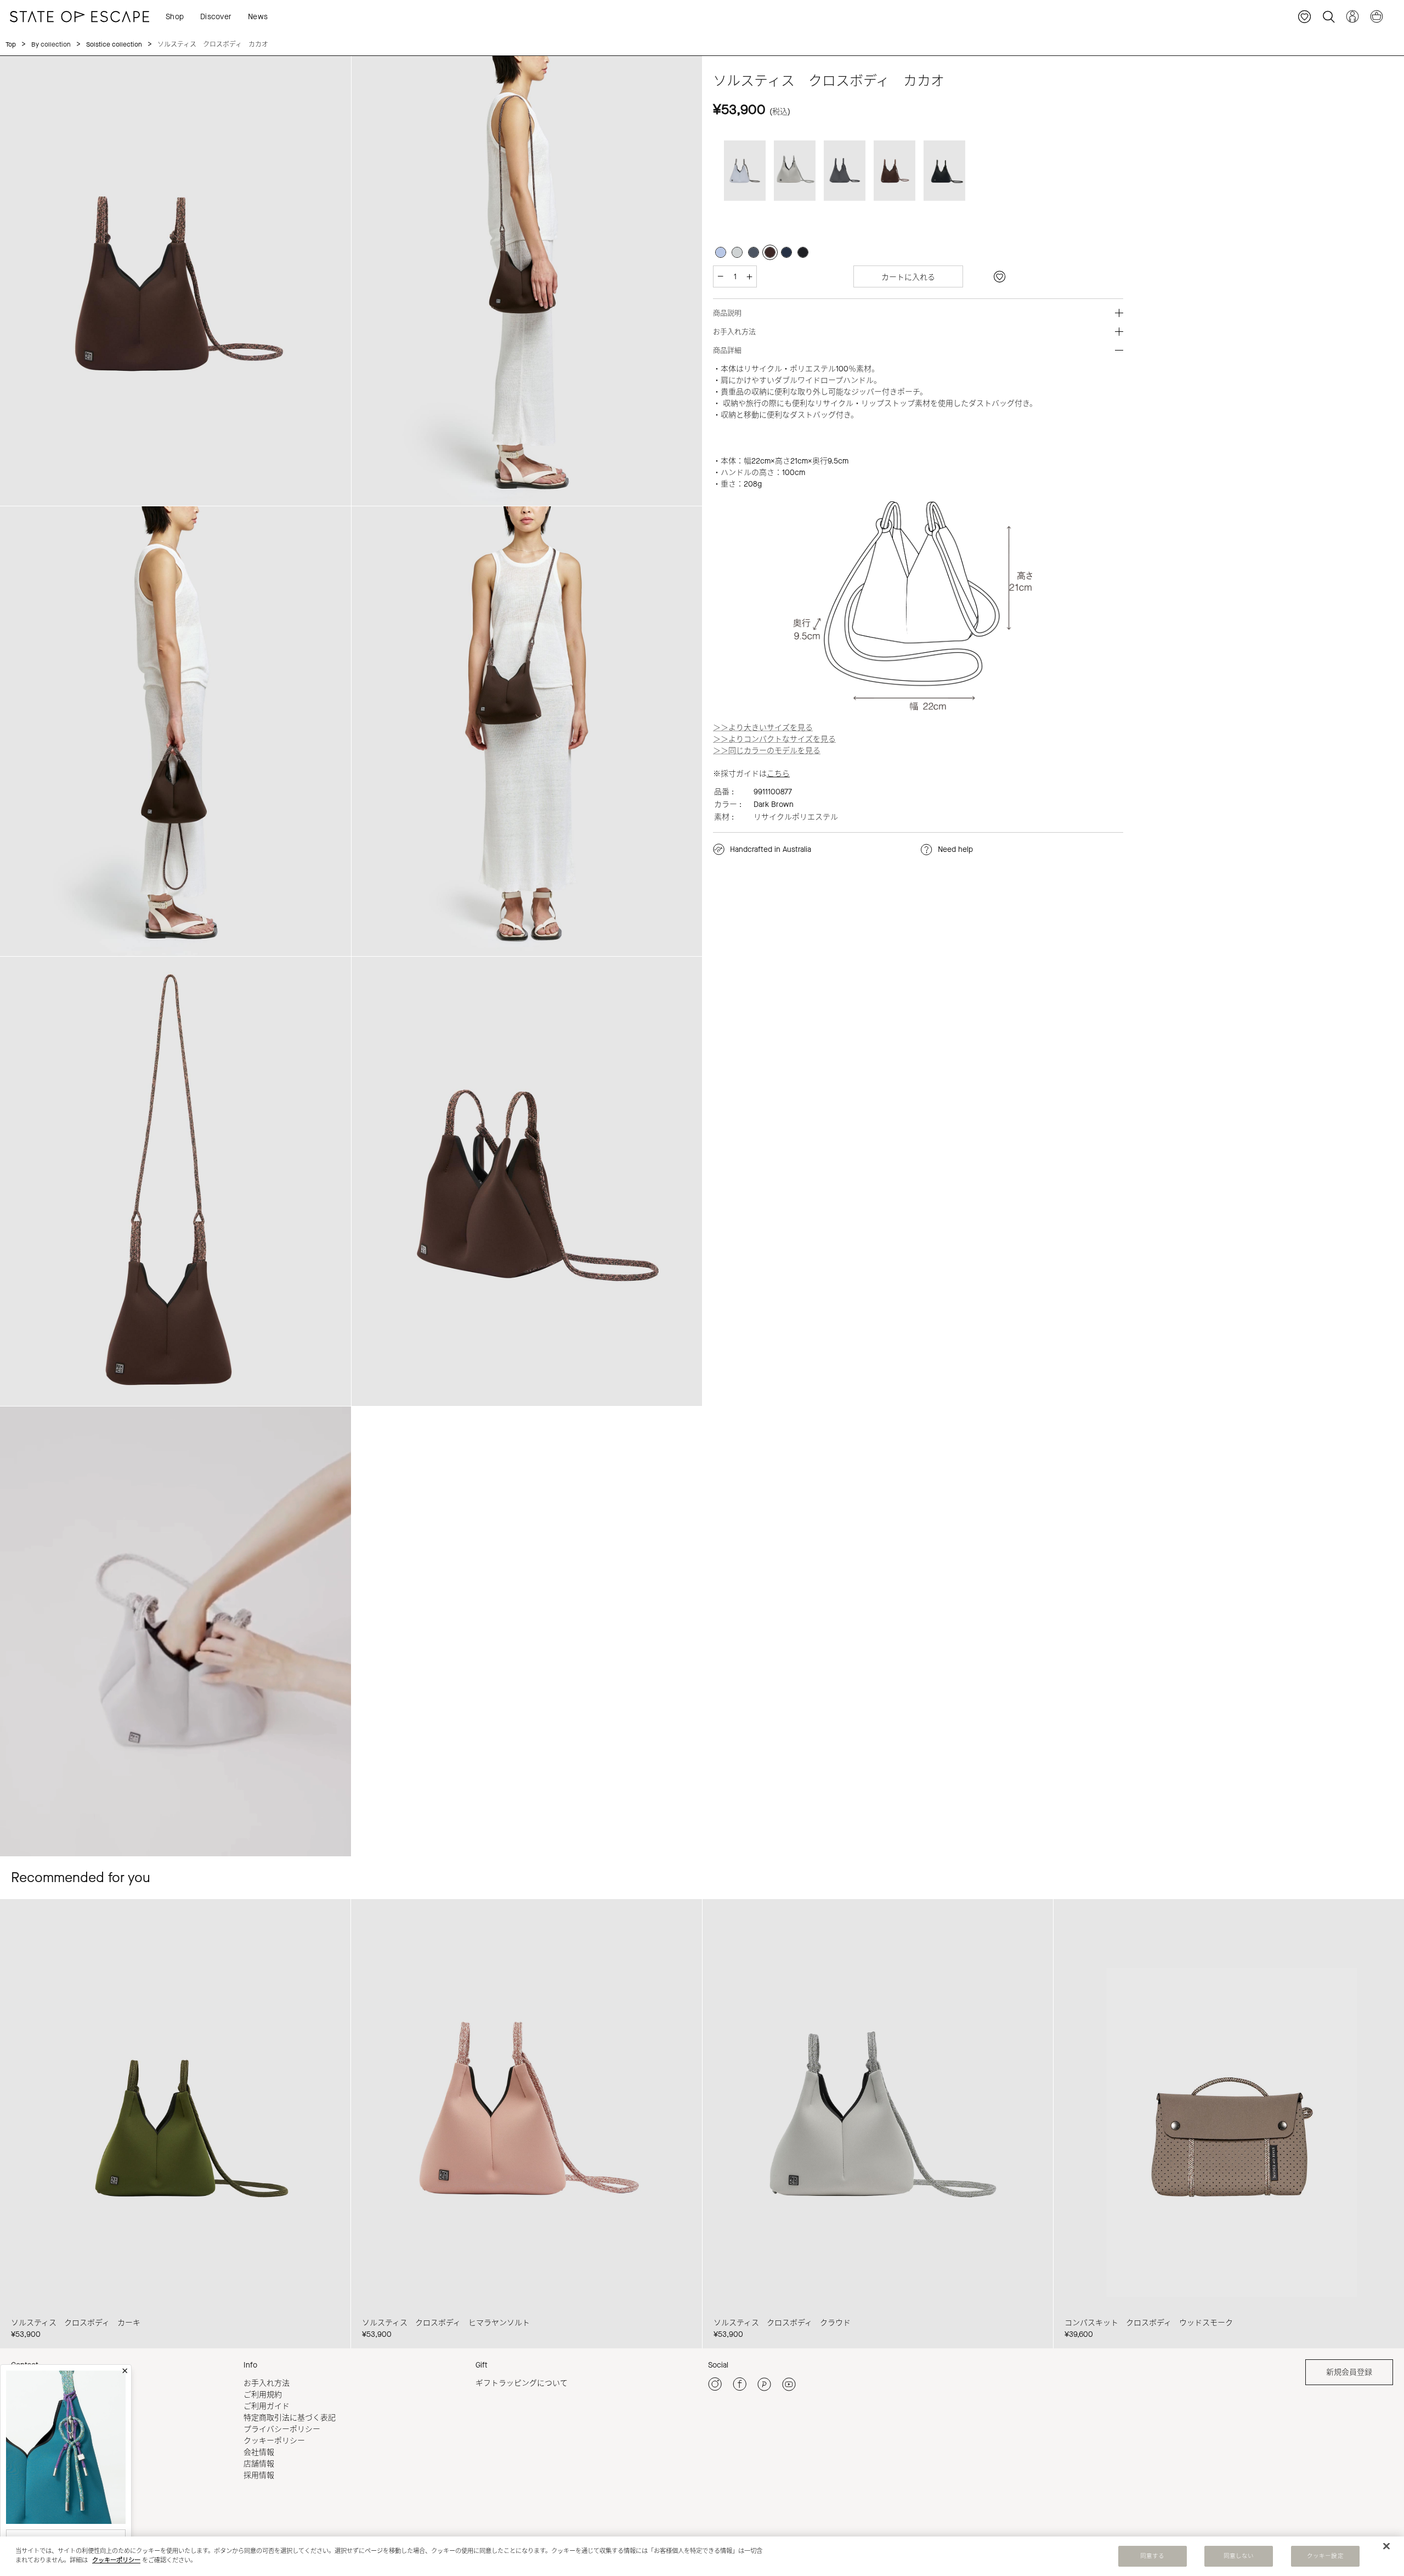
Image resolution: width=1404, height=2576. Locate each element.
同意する (1152, 2556)
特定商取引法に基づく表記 (290, 2418)
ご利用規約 (263, 2395)
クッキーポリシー (274, 2441)
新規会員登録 (1349, 2372)
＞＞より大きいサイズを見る (763, 728)
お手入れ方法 (267, 2383)
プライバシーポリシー (282, 2429)
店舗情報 (259, 2464)
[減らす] (720, 276)
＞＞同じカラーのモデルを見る (767, 751)
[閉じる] (1386, 2546)
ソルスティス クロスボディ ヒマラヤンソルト (446, 2323)
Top (11, 44)
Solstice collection (114, 44)
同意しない (1239, 2556)
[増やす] (749, 276)
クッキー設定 (1325, 2556)
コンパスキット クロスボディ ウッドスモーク (1149, 2323)
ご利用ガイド (267, 2406)
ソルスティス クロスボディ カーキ (76, 2323)
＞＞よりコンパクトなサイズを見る (774, 739)
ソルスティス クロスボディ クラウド (782, 2323)
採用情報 (259, 2475)
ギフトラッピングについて (522, 2383)
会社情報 (259, 2452)
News (258, 17)
